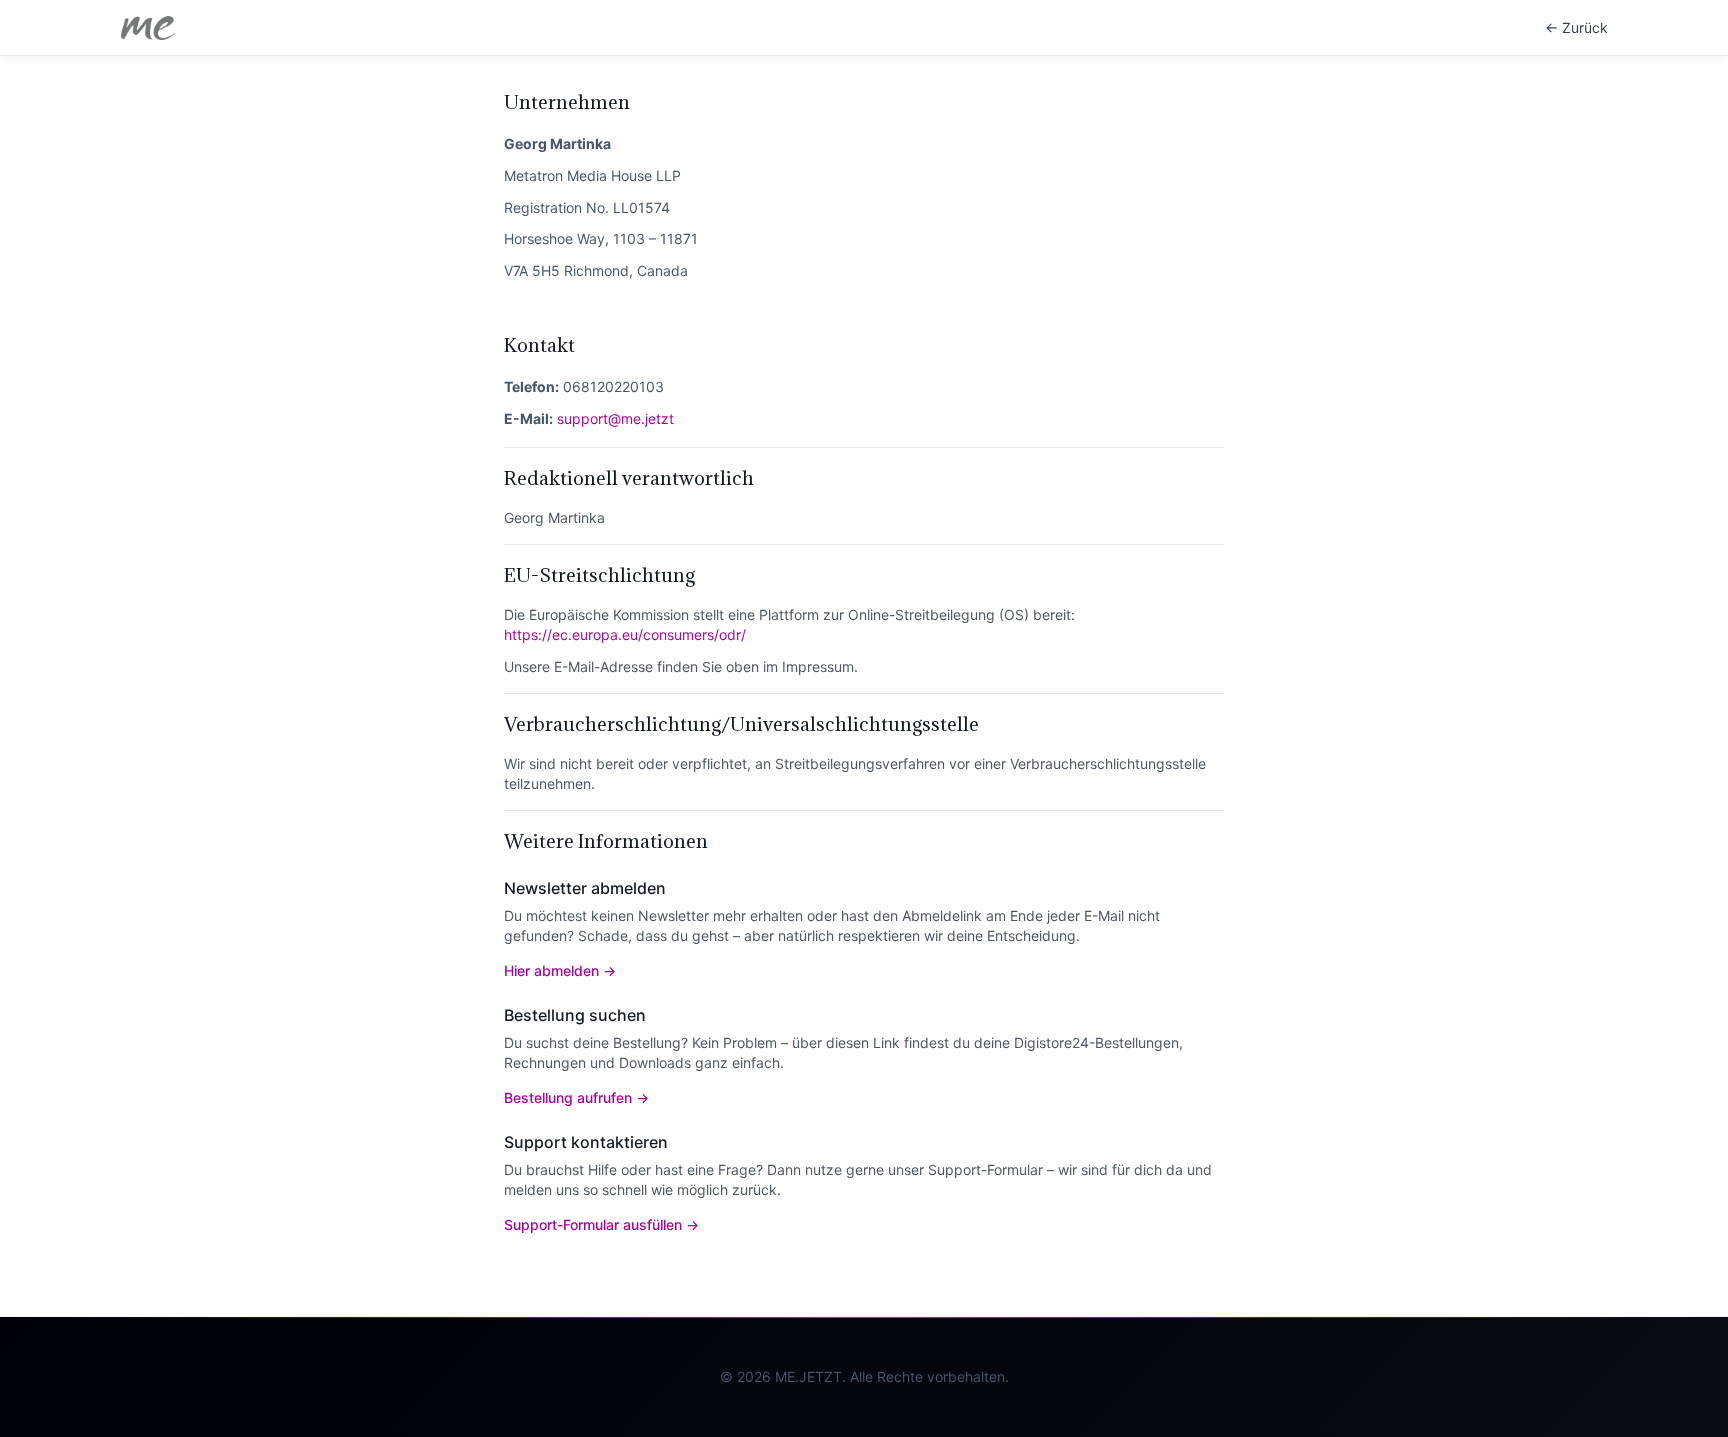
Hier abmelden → (560, 970)
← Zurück (1576, 27)
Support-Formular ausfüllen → (601, 1224)
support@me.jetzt (615, 418)
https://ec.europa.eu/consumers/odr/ (625, 634)
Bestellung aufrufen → (576, 1097)
